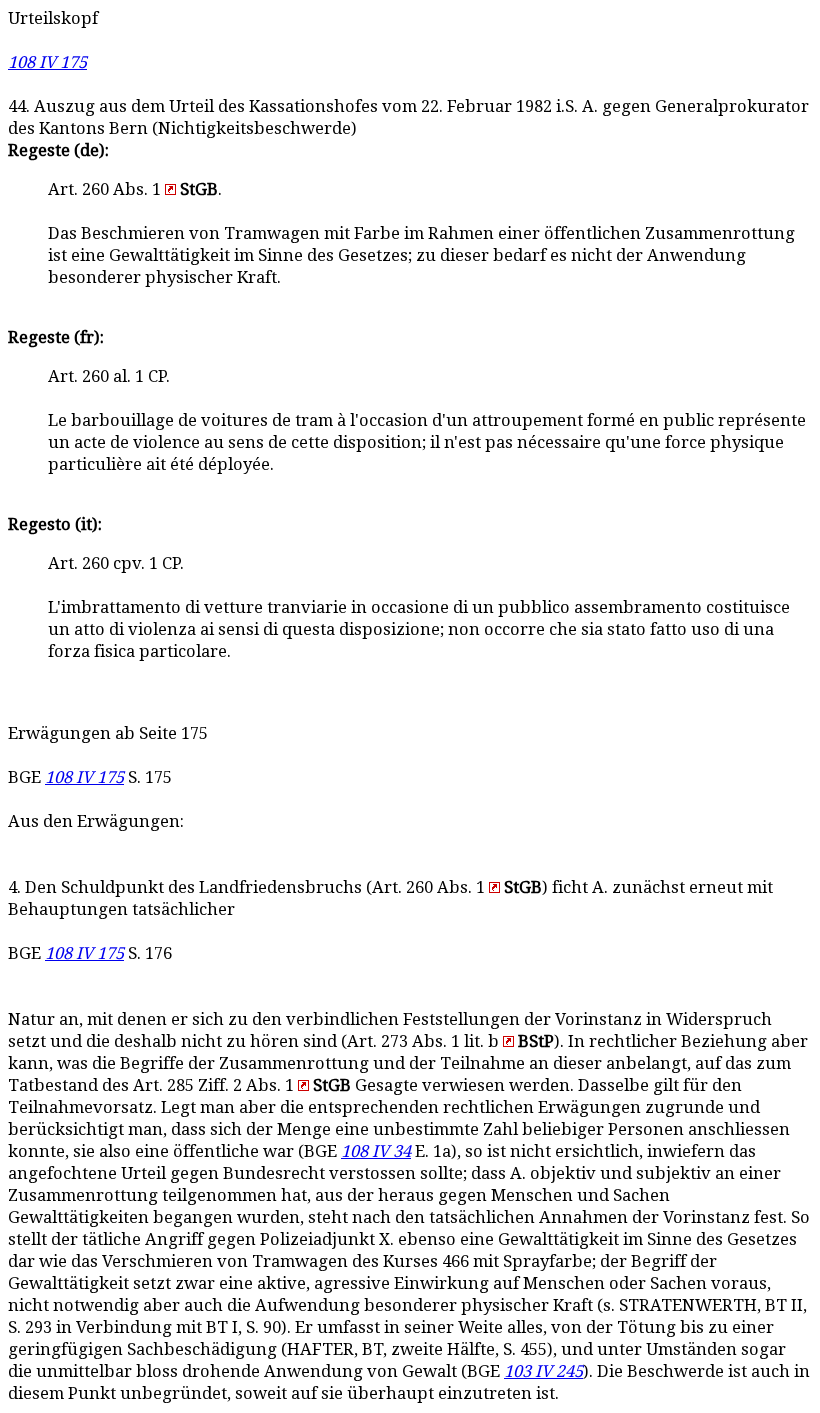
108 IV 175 (47, 62)
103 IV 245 (543, 1371)
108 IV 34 (376, 1151)
